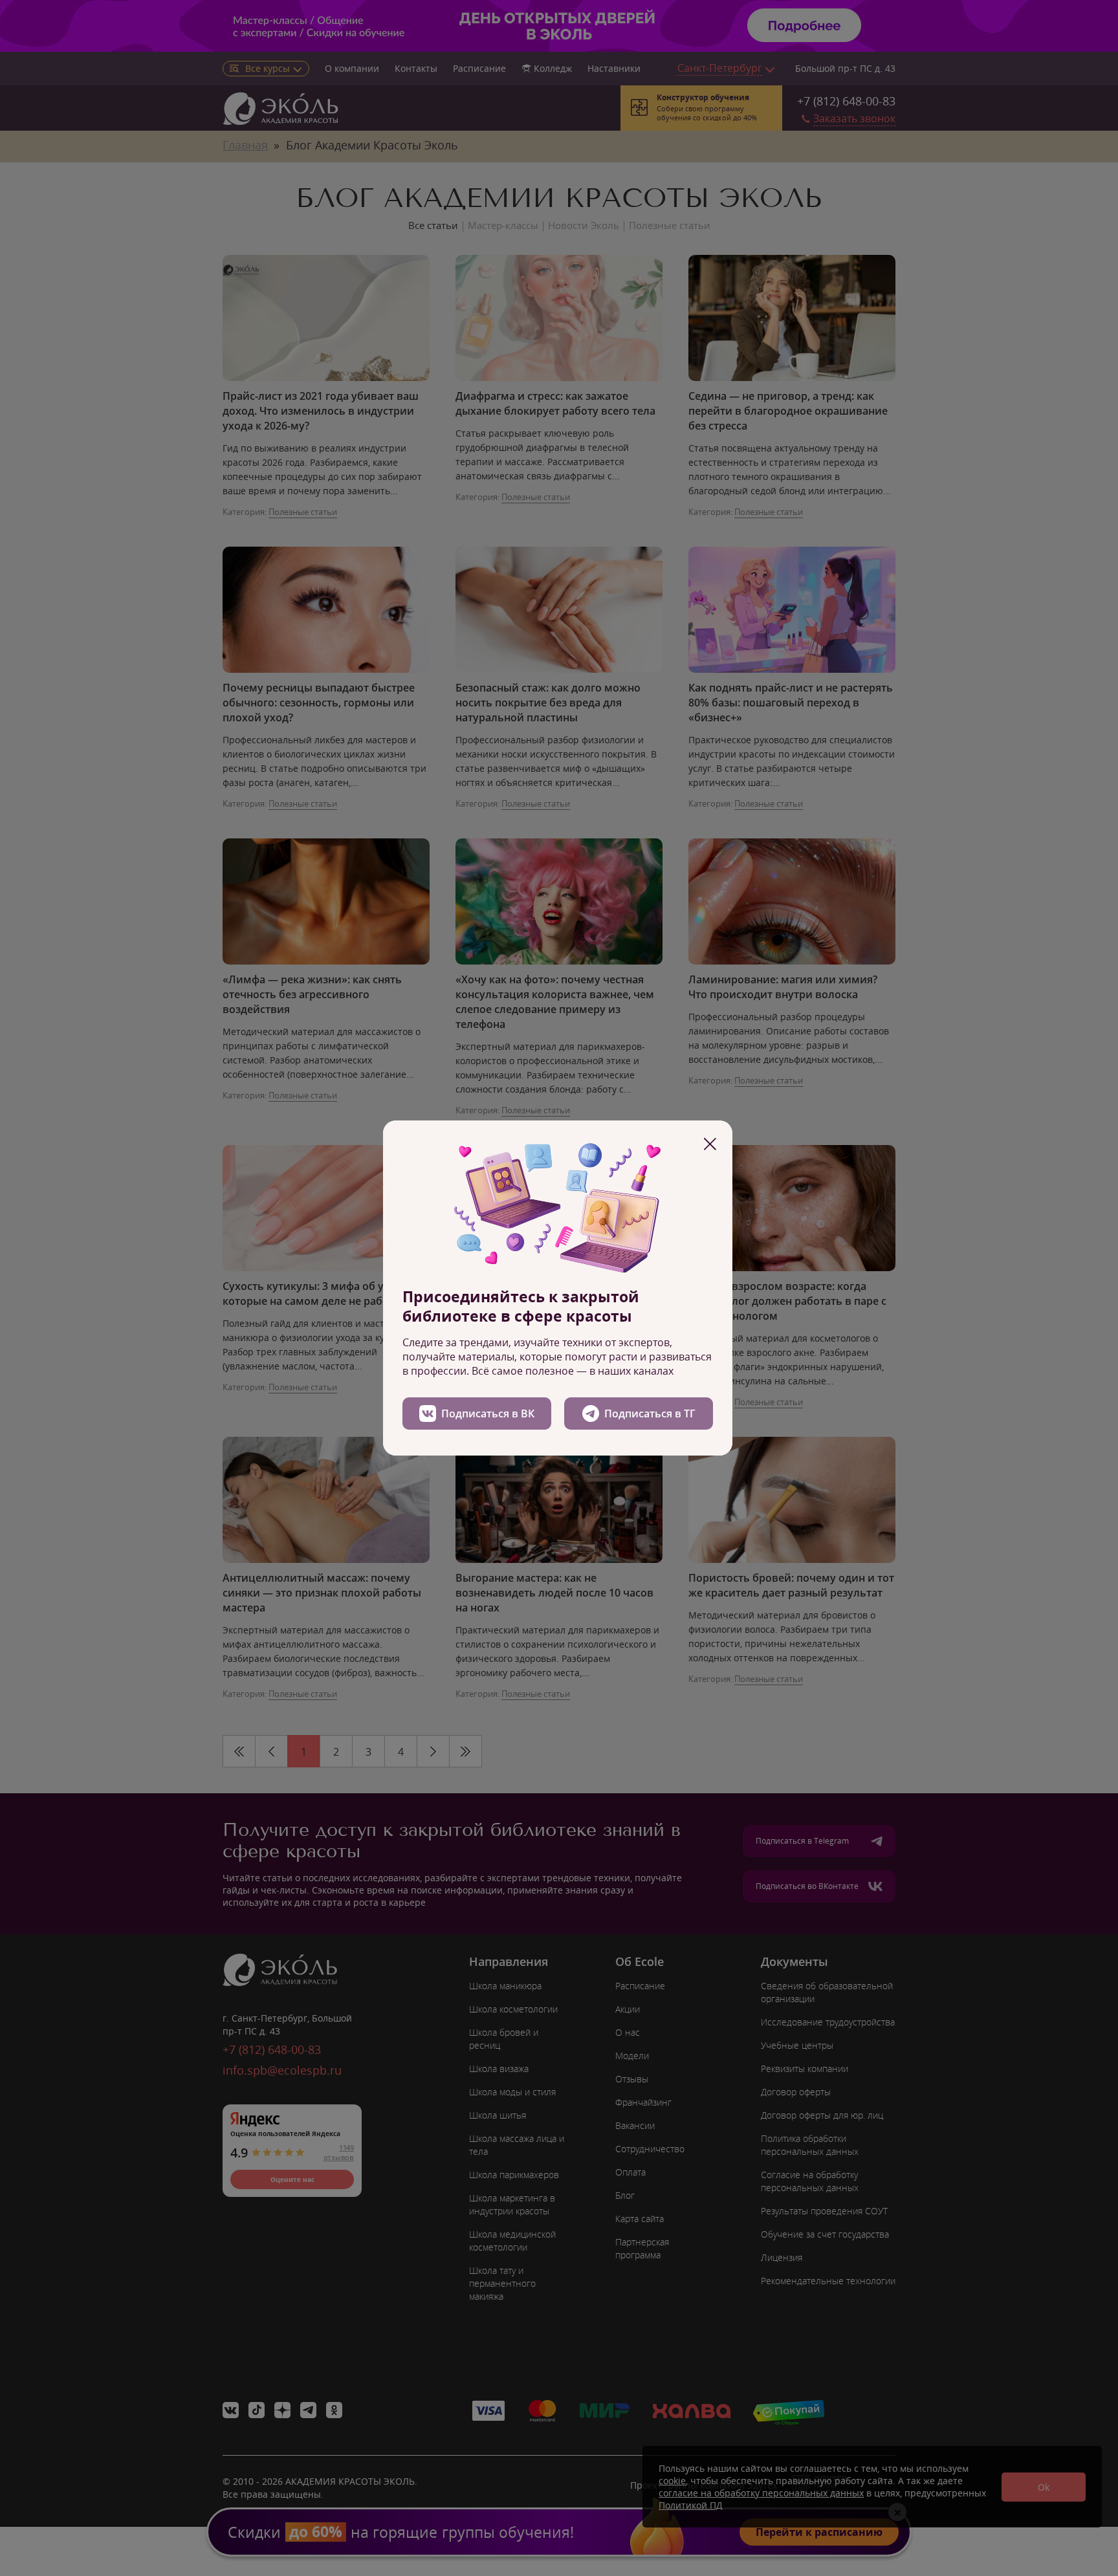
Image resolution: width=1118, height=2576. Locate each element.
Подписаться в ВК (488, 1414)
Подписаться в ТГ (650, 1414)
